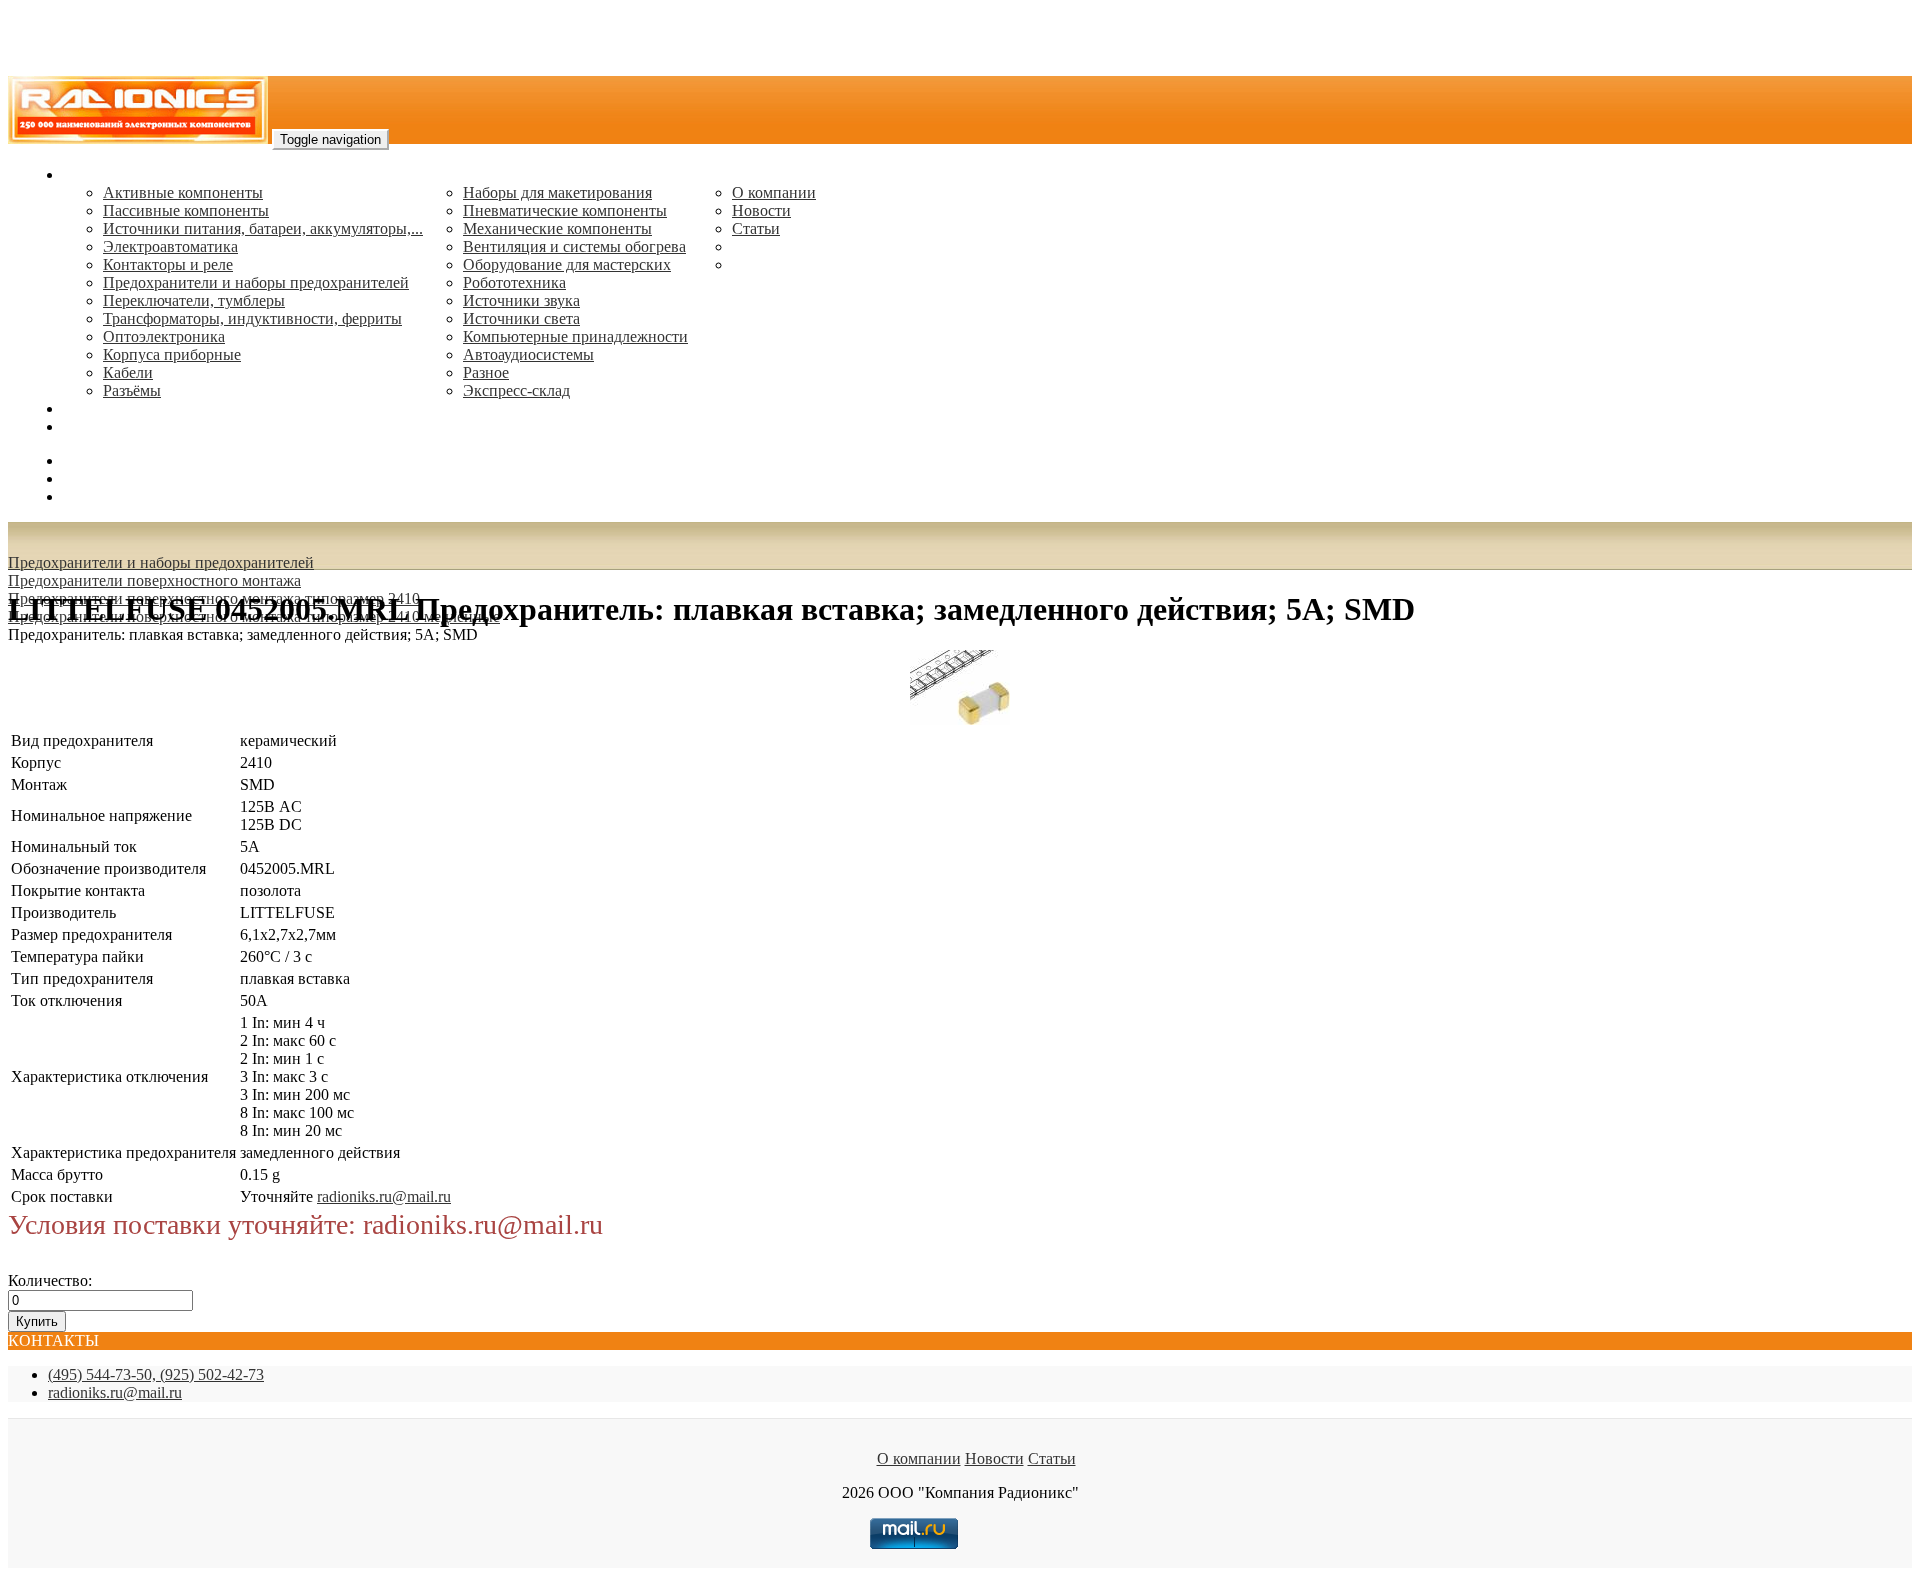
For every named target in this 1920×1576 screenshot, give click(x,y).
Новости (761, 210)
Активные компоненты (183, 192)
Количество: (50, 1280)
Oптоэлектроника (164, 336)
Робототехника (514, 282)
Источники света (521, 318)
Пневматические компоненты (565, 210)
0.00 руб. (93, 496)
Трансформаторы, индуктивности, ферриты (252, 318)
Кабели (128, 372)
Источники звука (521, 300)
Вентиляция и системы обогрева (574, 246)
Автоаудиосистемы (528, 354)
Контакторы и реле (168, 264)
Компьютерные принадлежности (575, 336)
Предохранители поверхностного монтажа (154, 580)
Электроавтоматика (170, 246)
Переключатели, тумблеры (194, 300)
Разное (486, 372)
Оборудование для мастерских (567, 264)
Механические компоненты (557, 228)
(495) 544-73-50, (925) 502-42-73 (156, 1374)
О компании (774, 192)
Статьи (756, 228)
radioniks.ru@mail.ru (130, 426)
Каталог (90, 174)
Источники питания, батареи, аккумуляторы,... (263, 228)
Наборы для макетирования (557, 192)
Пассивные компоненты (186, 210)
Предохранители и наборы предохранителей (256, 282)
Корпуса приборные (172, 354)
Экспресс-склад (516, 390)
